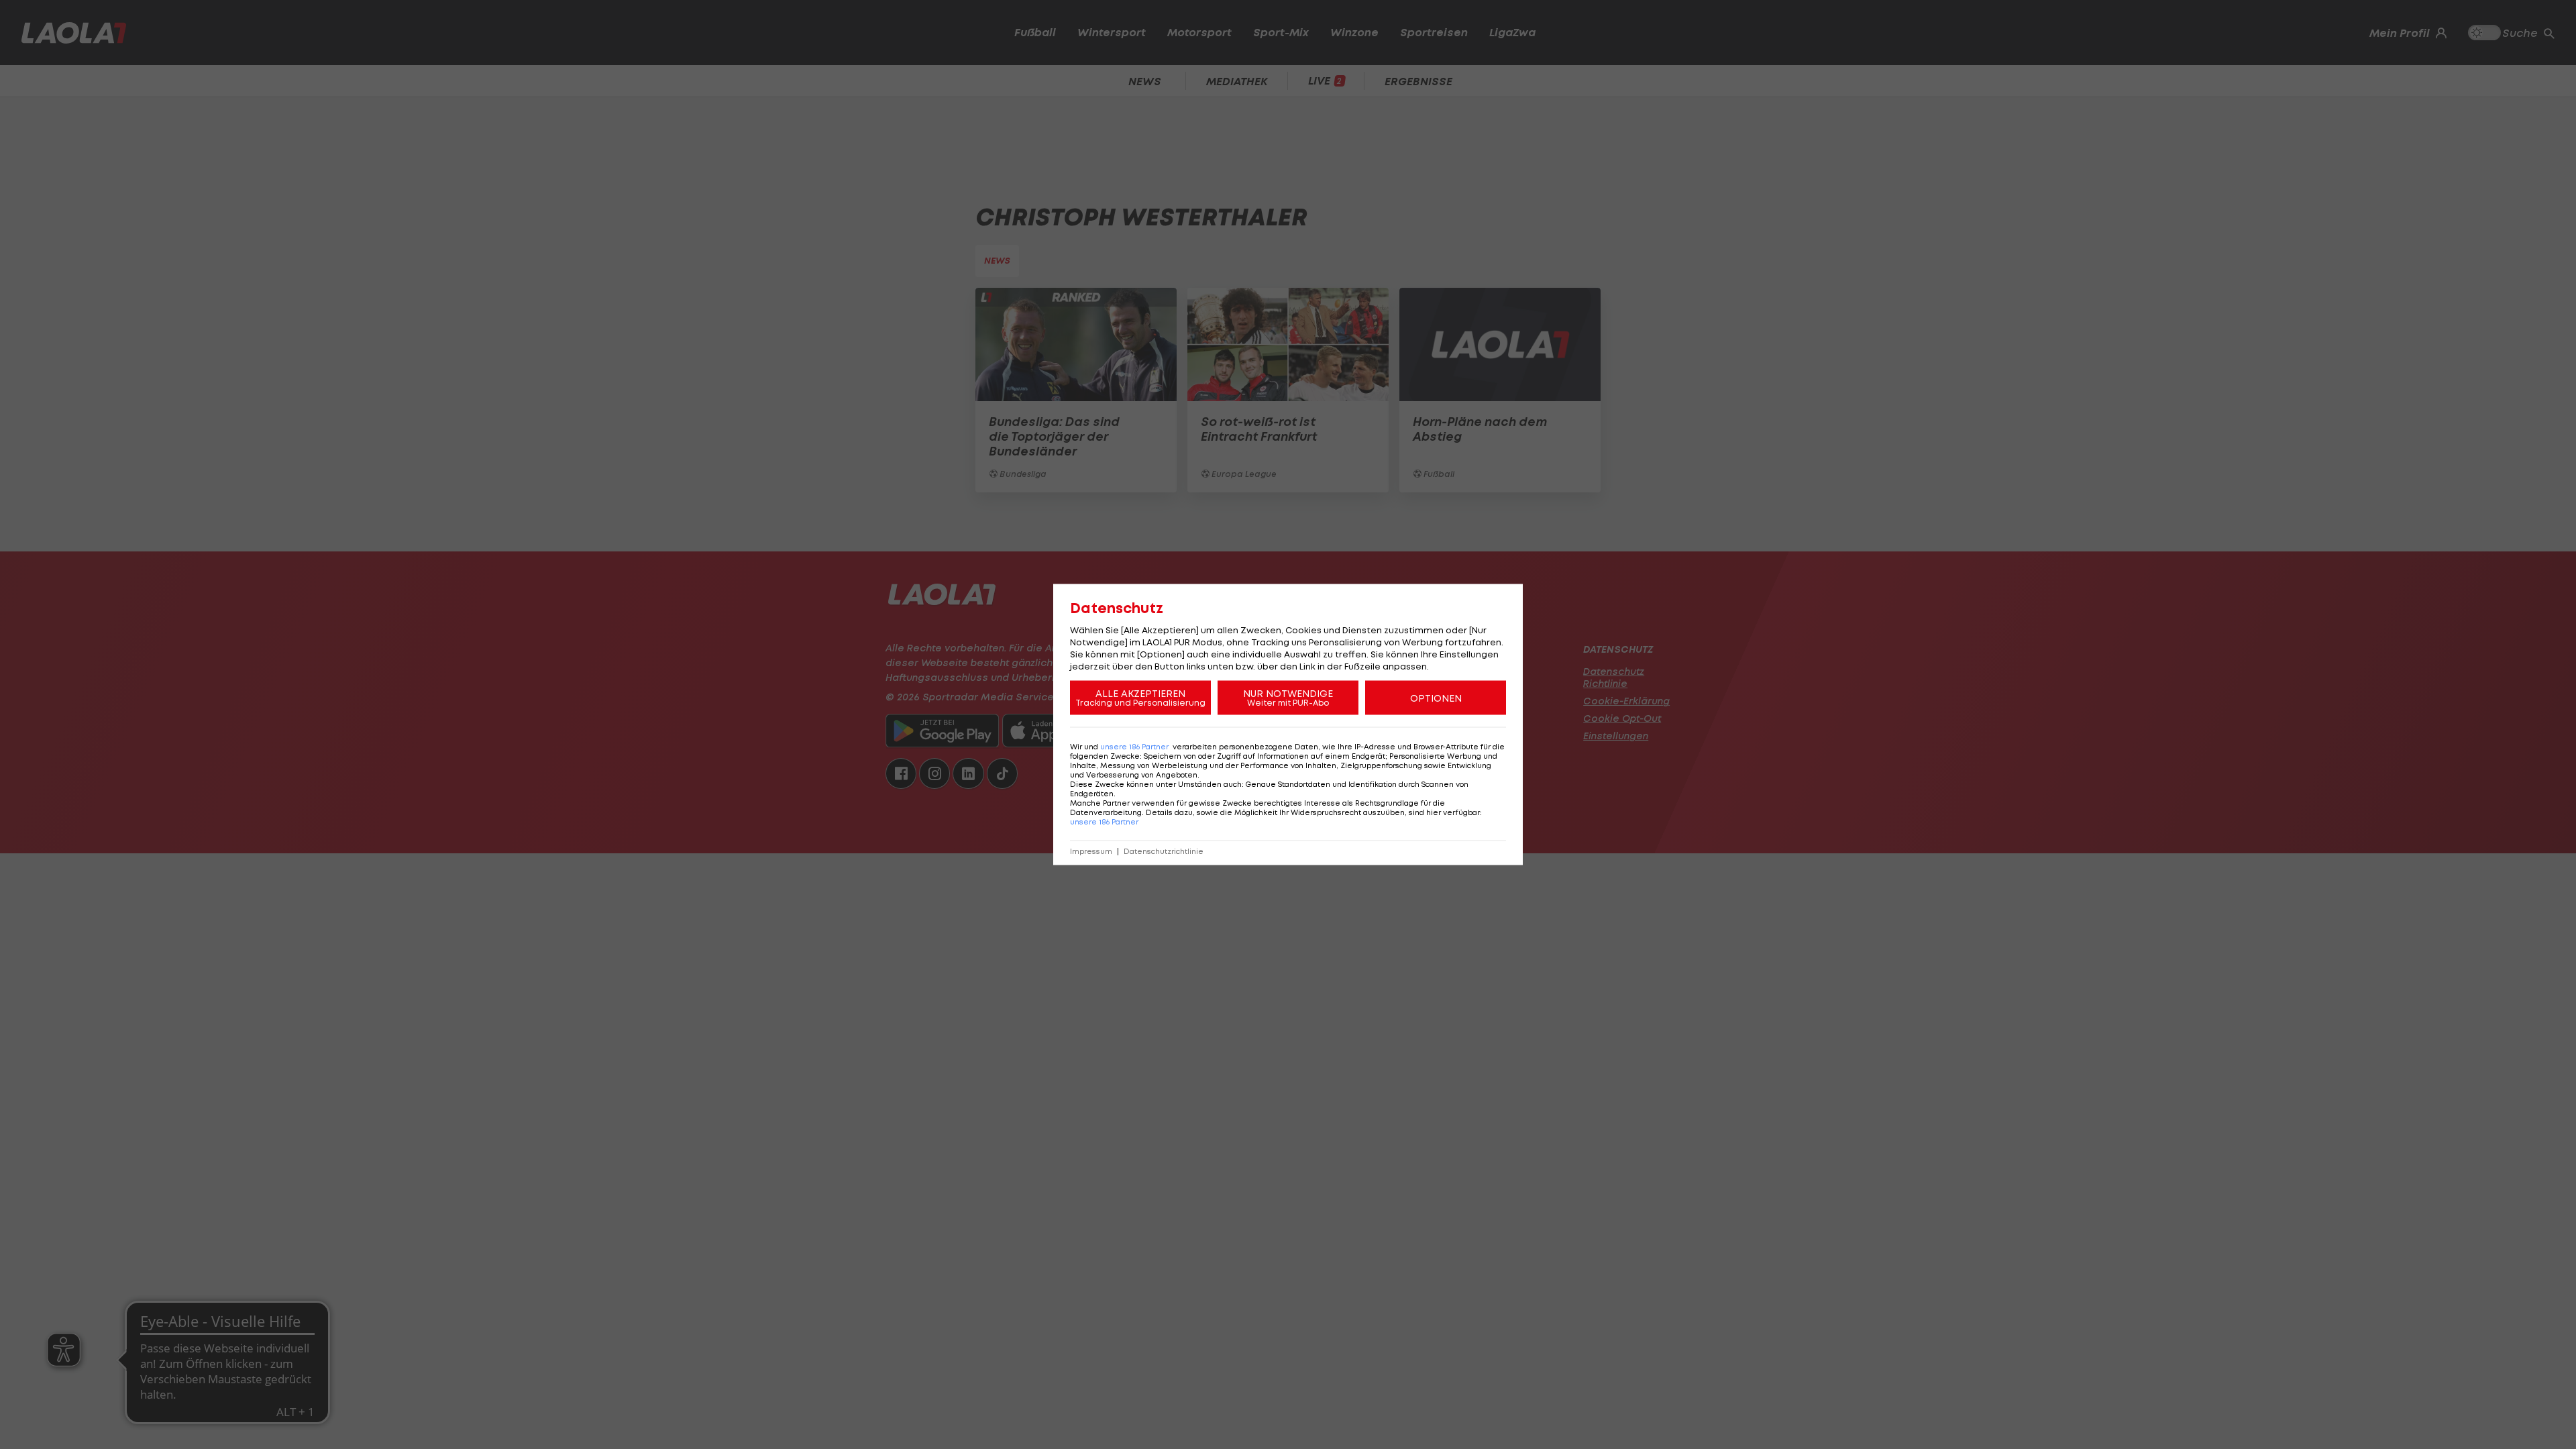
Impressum (1091, 852)
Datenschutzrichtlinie (1164, 852)
